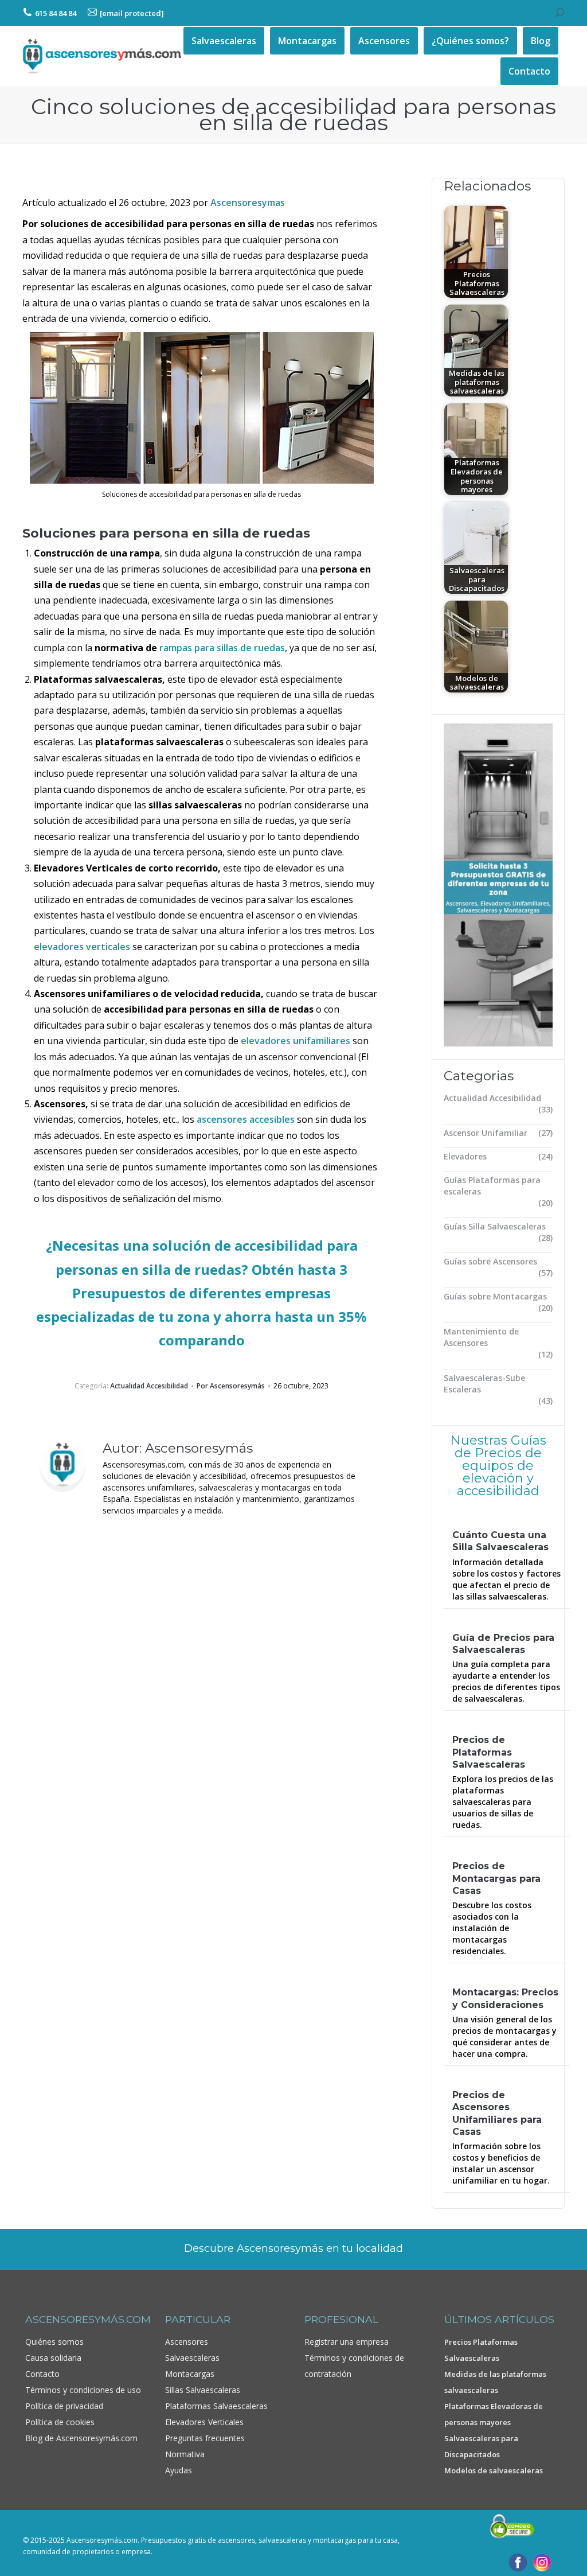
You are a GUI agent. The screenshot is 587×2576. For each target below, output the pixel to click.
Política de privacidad (64, 2406)
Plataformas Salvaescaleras (216, 2406)
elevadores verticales (82, 947)
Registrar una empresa (347, 2342)
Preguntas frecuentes (205, 2438)
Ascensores (187, 2342)
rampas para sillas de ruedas (222, 648)
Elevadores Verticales (204, 2422)
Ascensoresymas (248, 203)
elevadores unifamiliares (296, 1041)
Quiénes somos (54, 2342)
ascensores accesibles (246, 1119)
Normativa (185, 2454)
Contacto (42, 2374)
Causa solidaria (53, 2358)
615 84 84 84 (56, 13)
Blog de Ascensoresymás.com (81, 2438)
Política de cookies (60, 2422)
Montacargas (190, 2374)
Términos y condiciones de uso (83, 2390)
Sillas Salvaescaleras (203, 2390)
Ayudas (179, 2470)
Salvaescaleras (192, 2358)
